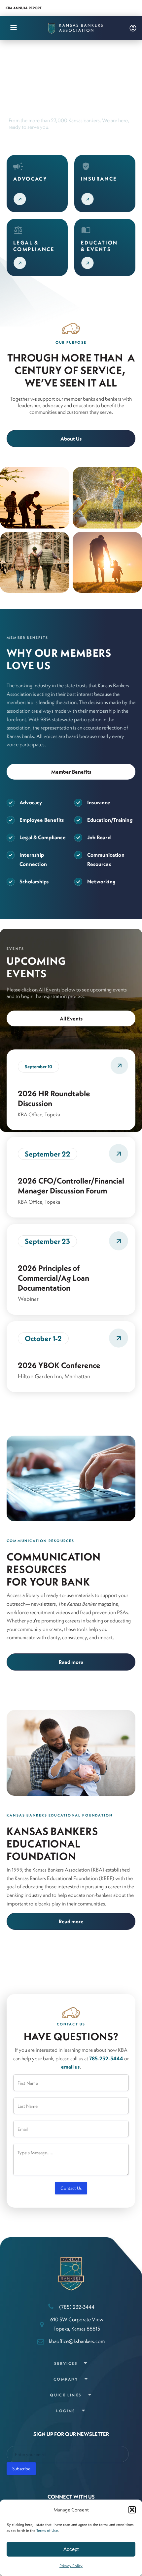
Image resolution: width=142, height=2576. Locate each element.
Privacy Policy (71, 2566)
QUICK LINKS (66, 2395)
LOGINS (66, 2411)
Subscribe (21, 2469)
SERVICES (66, 2363)
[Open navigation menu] (14, 28)
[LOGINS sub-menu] (85, 2411)
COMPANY (66, 2379)
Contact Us (71, 2188)
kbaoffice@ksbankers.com (77, 2341)
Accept (71, 2549)
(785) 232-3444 (77, 2307)
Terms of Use (47, 2530)
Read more (71, 1662)
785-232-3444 (106, 2058)
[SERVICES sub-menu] (87, 2364)
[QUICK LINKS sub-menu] (91, 2395)
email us (70, 2067)
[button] (132, 2510)
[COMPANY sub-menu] (87, 2379)
